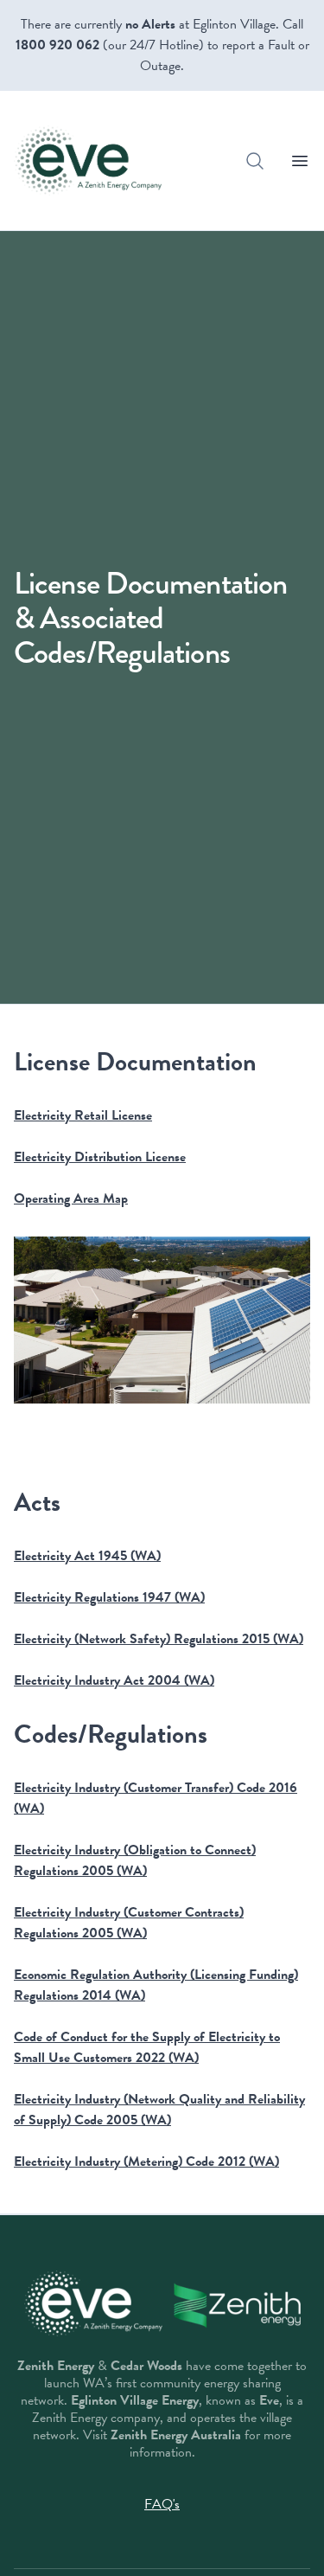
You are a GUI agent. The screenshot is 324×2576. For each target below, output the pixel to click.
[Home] (88, 161)
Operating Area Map (71, 1198)
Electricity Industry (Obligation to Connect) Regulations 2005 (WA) (135, 1860)
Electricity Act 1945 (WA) (87, 1556)
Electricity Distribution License (100, 1157)
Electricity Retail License (83, 1115)
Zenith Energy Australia (176, 2435)
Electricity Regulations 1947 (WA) (109, 1597)
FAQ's (162, 2504)
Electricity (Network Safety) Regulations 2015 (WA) (159, 1639)
